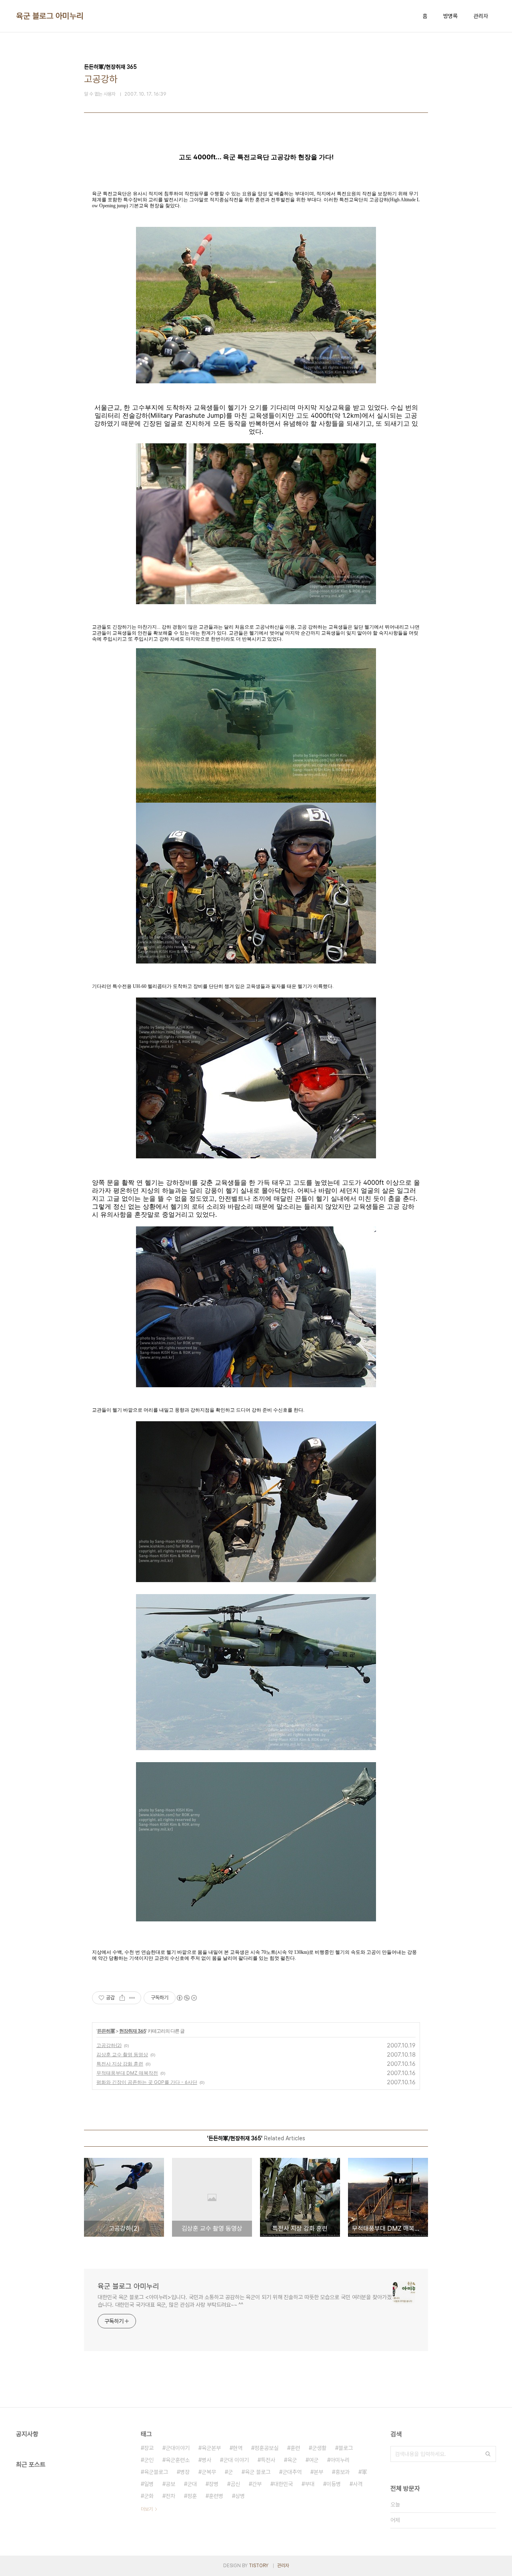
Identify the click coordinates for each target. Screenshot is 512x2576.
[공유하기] (122, 1998)
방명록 (450, 16)
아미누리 (340, 2460)
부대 (310, 2484)
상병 (240, 2496)
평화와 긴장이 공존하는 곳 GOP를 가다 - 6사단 (147, 2082)
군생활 (319, 2448)
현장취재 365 (133, 2031)
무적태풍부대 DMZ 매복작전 (127, 2073)
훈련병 (216, 2496)
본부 (318, 2472)
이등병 (334, 2484)
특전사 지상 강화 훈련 (120, 2064)
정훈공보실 (266, 2448)
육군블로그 (156, 2472)
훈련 (295, 2448)
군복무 (209, 2472)
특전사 (268, 2460)
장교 (149, 2448)
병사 (206, 2460)
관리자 (481, 16)
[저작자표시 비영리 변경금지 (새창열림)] (186, 1998)
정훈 (192, 2496)
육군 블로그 (258, 2472)
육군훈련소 (178, 2460)
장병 (214, 2484)
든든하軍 (106, 2031)
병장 (185, 2472)
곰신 (235, 2484)
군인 (149, 2460)
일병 (149, 2484)
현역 (238, 2448)
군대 (192, 2484)
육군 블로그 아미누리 (50, 16)
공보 (170, 2484)
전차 (170, 2496)
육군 (292, 2460)
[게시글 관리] (132, 1998)
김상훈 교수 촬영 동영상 (122, 2054)
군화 (149, 2496)
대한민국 (283, 2484)
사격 (358, 2484)
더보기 (147, 2509)
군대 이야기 (236, 2460)
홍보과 (342, 2472)
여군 (314, 2460)
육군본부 (211, 2448)
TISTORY (259, 2566)
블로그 (346, 2448)
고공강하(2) (109, 2045)
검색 (488, 2454)
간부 (257, 2484)
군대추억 (292, 2472)
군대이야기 (178, 2448)
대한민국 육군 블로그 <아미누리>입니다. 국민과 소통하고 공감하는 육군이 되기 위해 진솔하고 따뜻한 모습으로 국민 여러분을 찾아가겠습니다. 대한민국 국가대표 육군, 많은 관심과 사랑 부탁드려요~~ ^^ (245, 2301)
